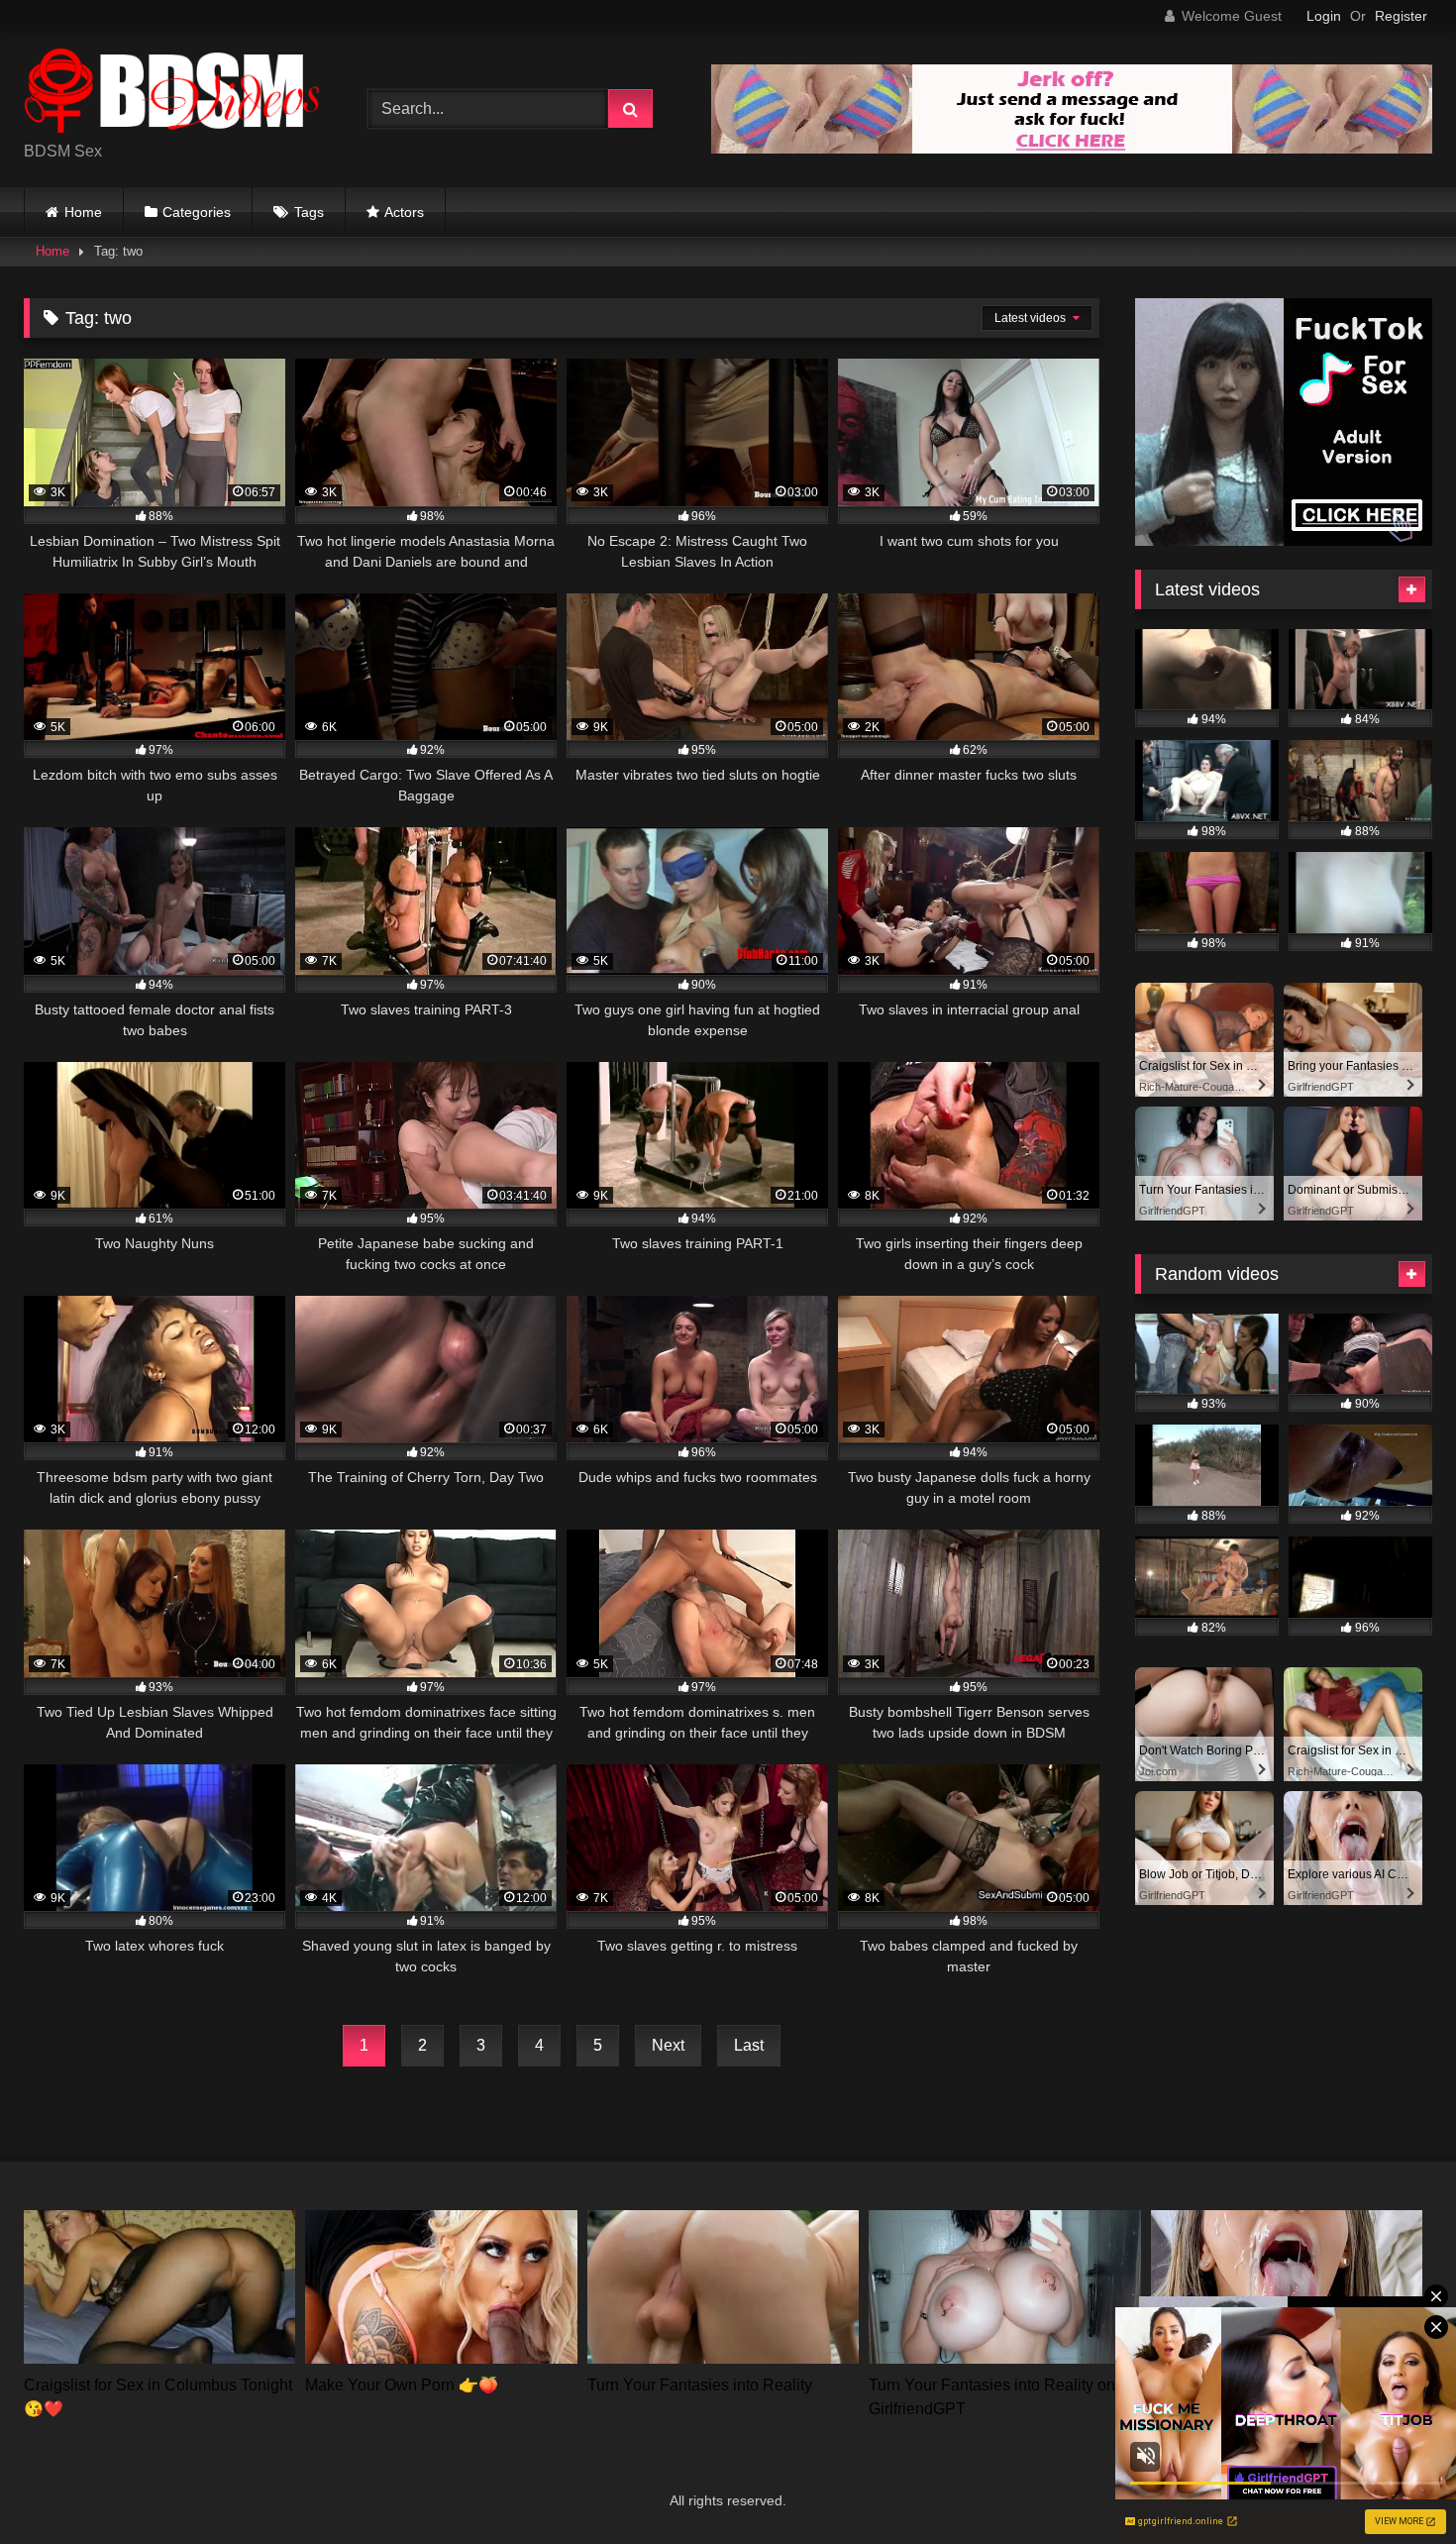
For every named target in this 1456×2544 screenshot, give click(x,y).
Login (1324, 16)
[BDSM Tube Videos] (172, 94)
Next (668, 2045)
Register (1401, 16)
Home (83, 212)
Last (749, 2045)
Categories (197, 212)
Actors (404, 212)
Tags (309, 212)
